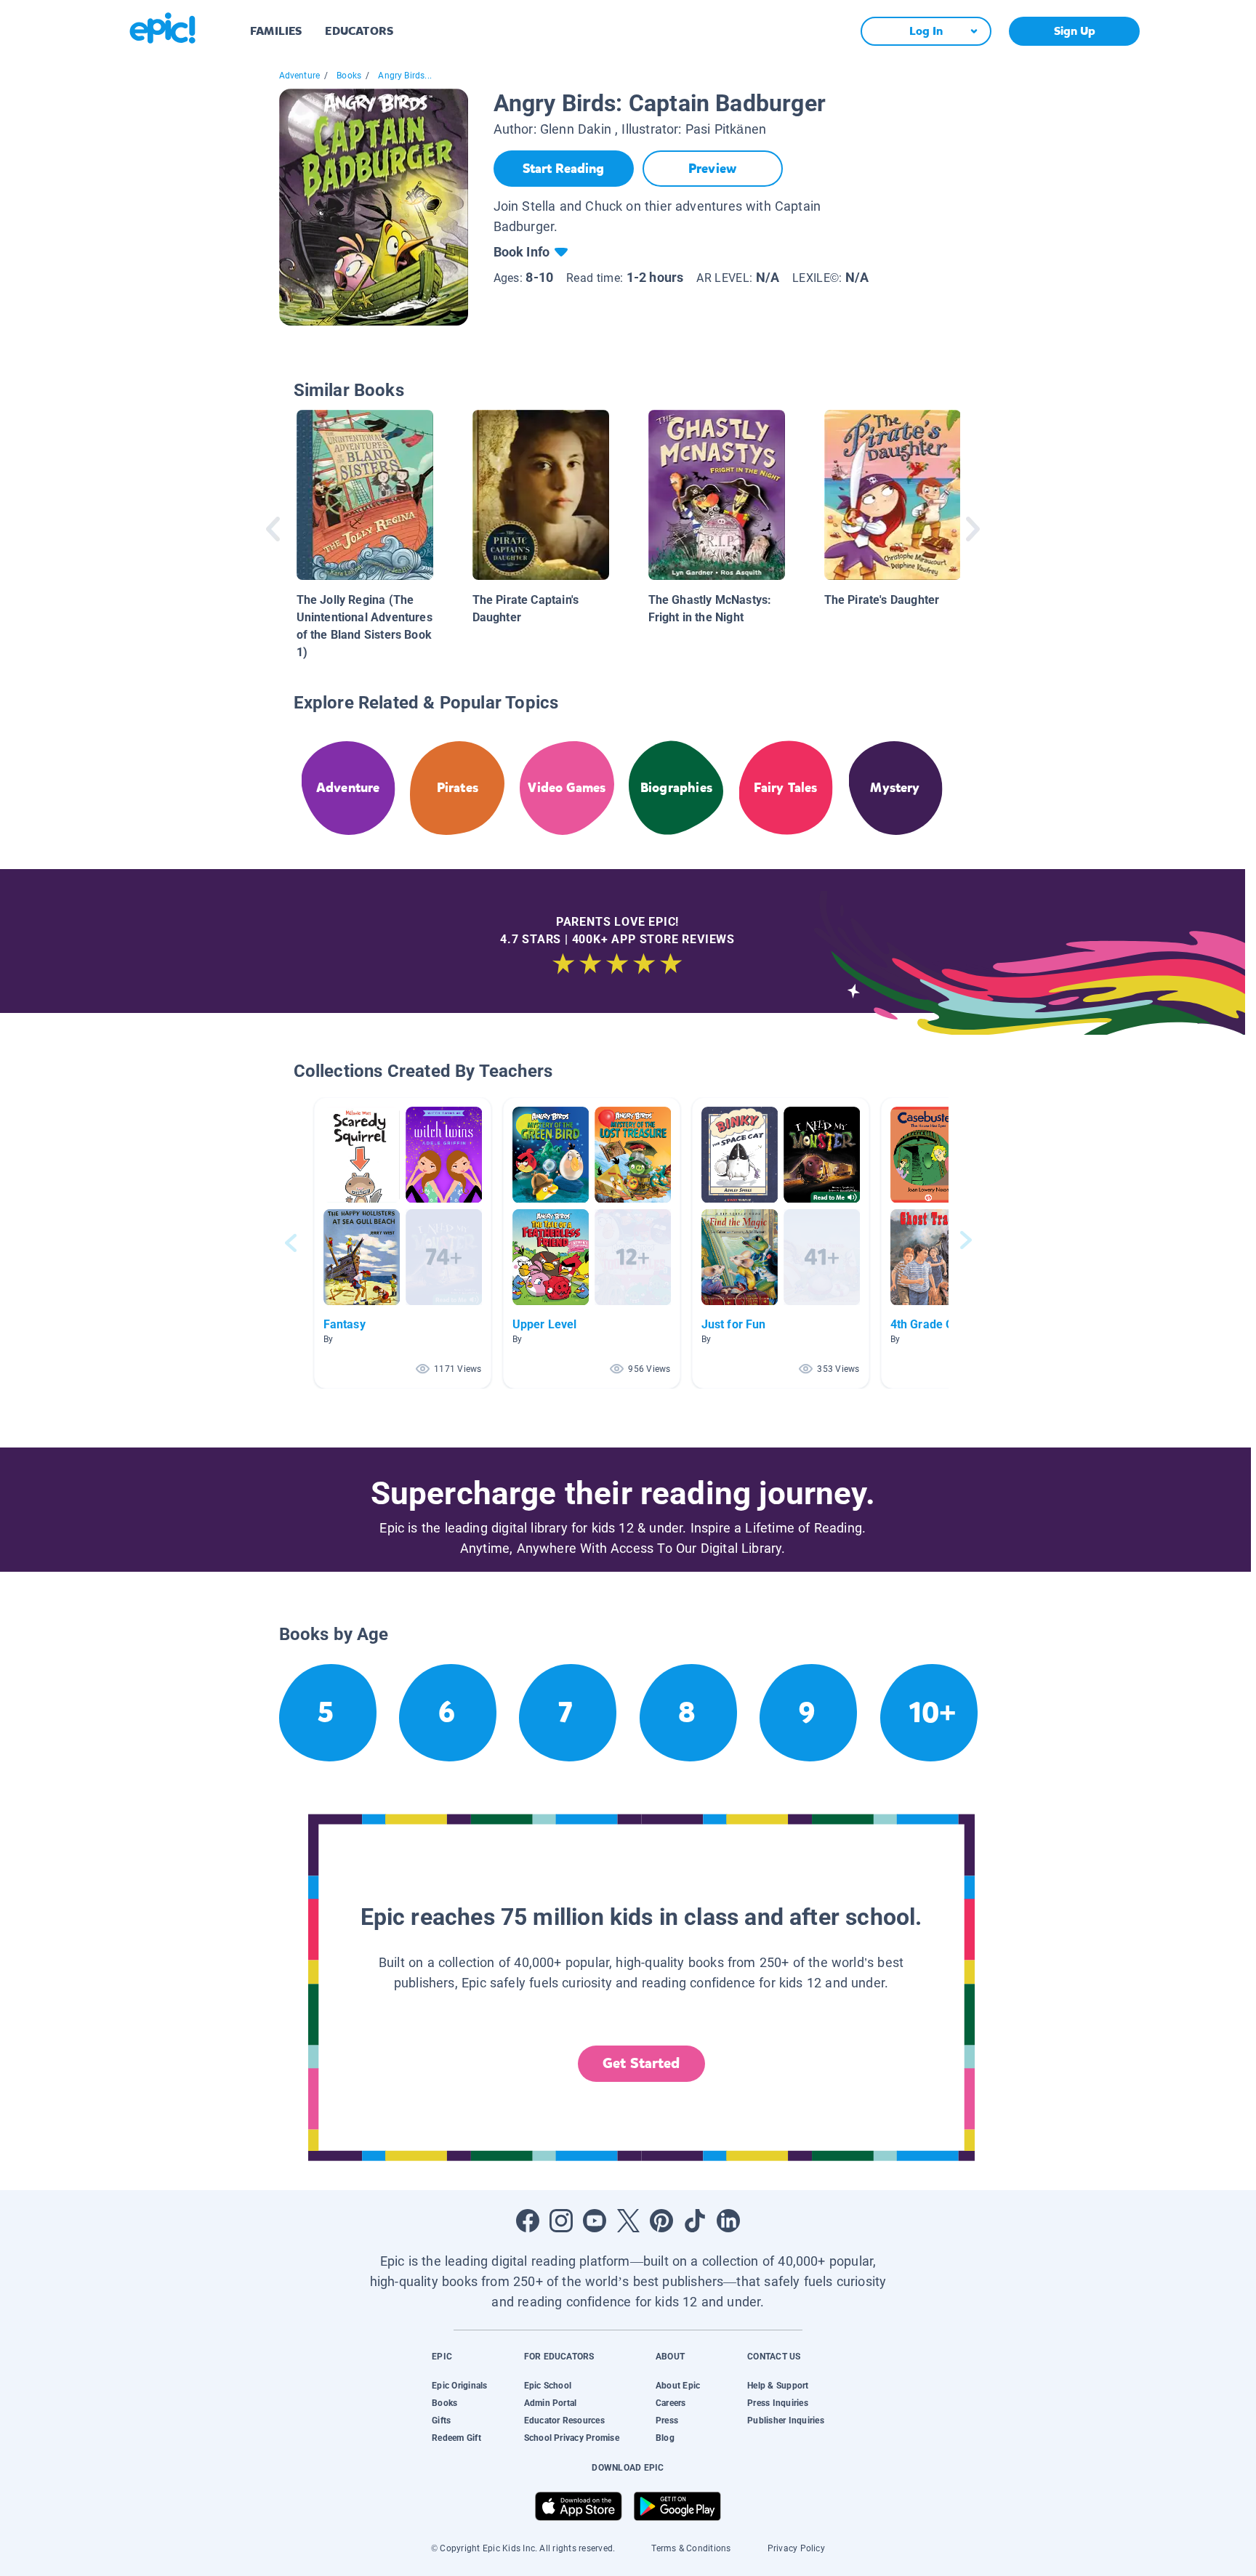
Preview (712, 169)
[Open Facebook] (528, 2221)
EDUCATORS (359, 31)
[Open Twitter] (628, 2221)
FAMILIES (276, 31)
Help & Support (778, 2386)
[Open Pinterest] (661, 2221)
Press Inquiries (778, 2403)
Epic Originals (459, 2386)
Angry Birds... (405, 76)
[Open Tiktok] (695, 2221)
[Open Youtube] (595, 2221)
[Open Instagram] (561, 2221)
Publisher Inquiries (786, 2420)
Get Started (641, 2063)
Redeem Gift (456, 2438)
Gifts (441, 2420)
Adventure (300, 76)
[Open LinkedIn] (728, 2221)
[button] (403, 1243)
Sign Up (1075, 31)
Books (349, 76)
